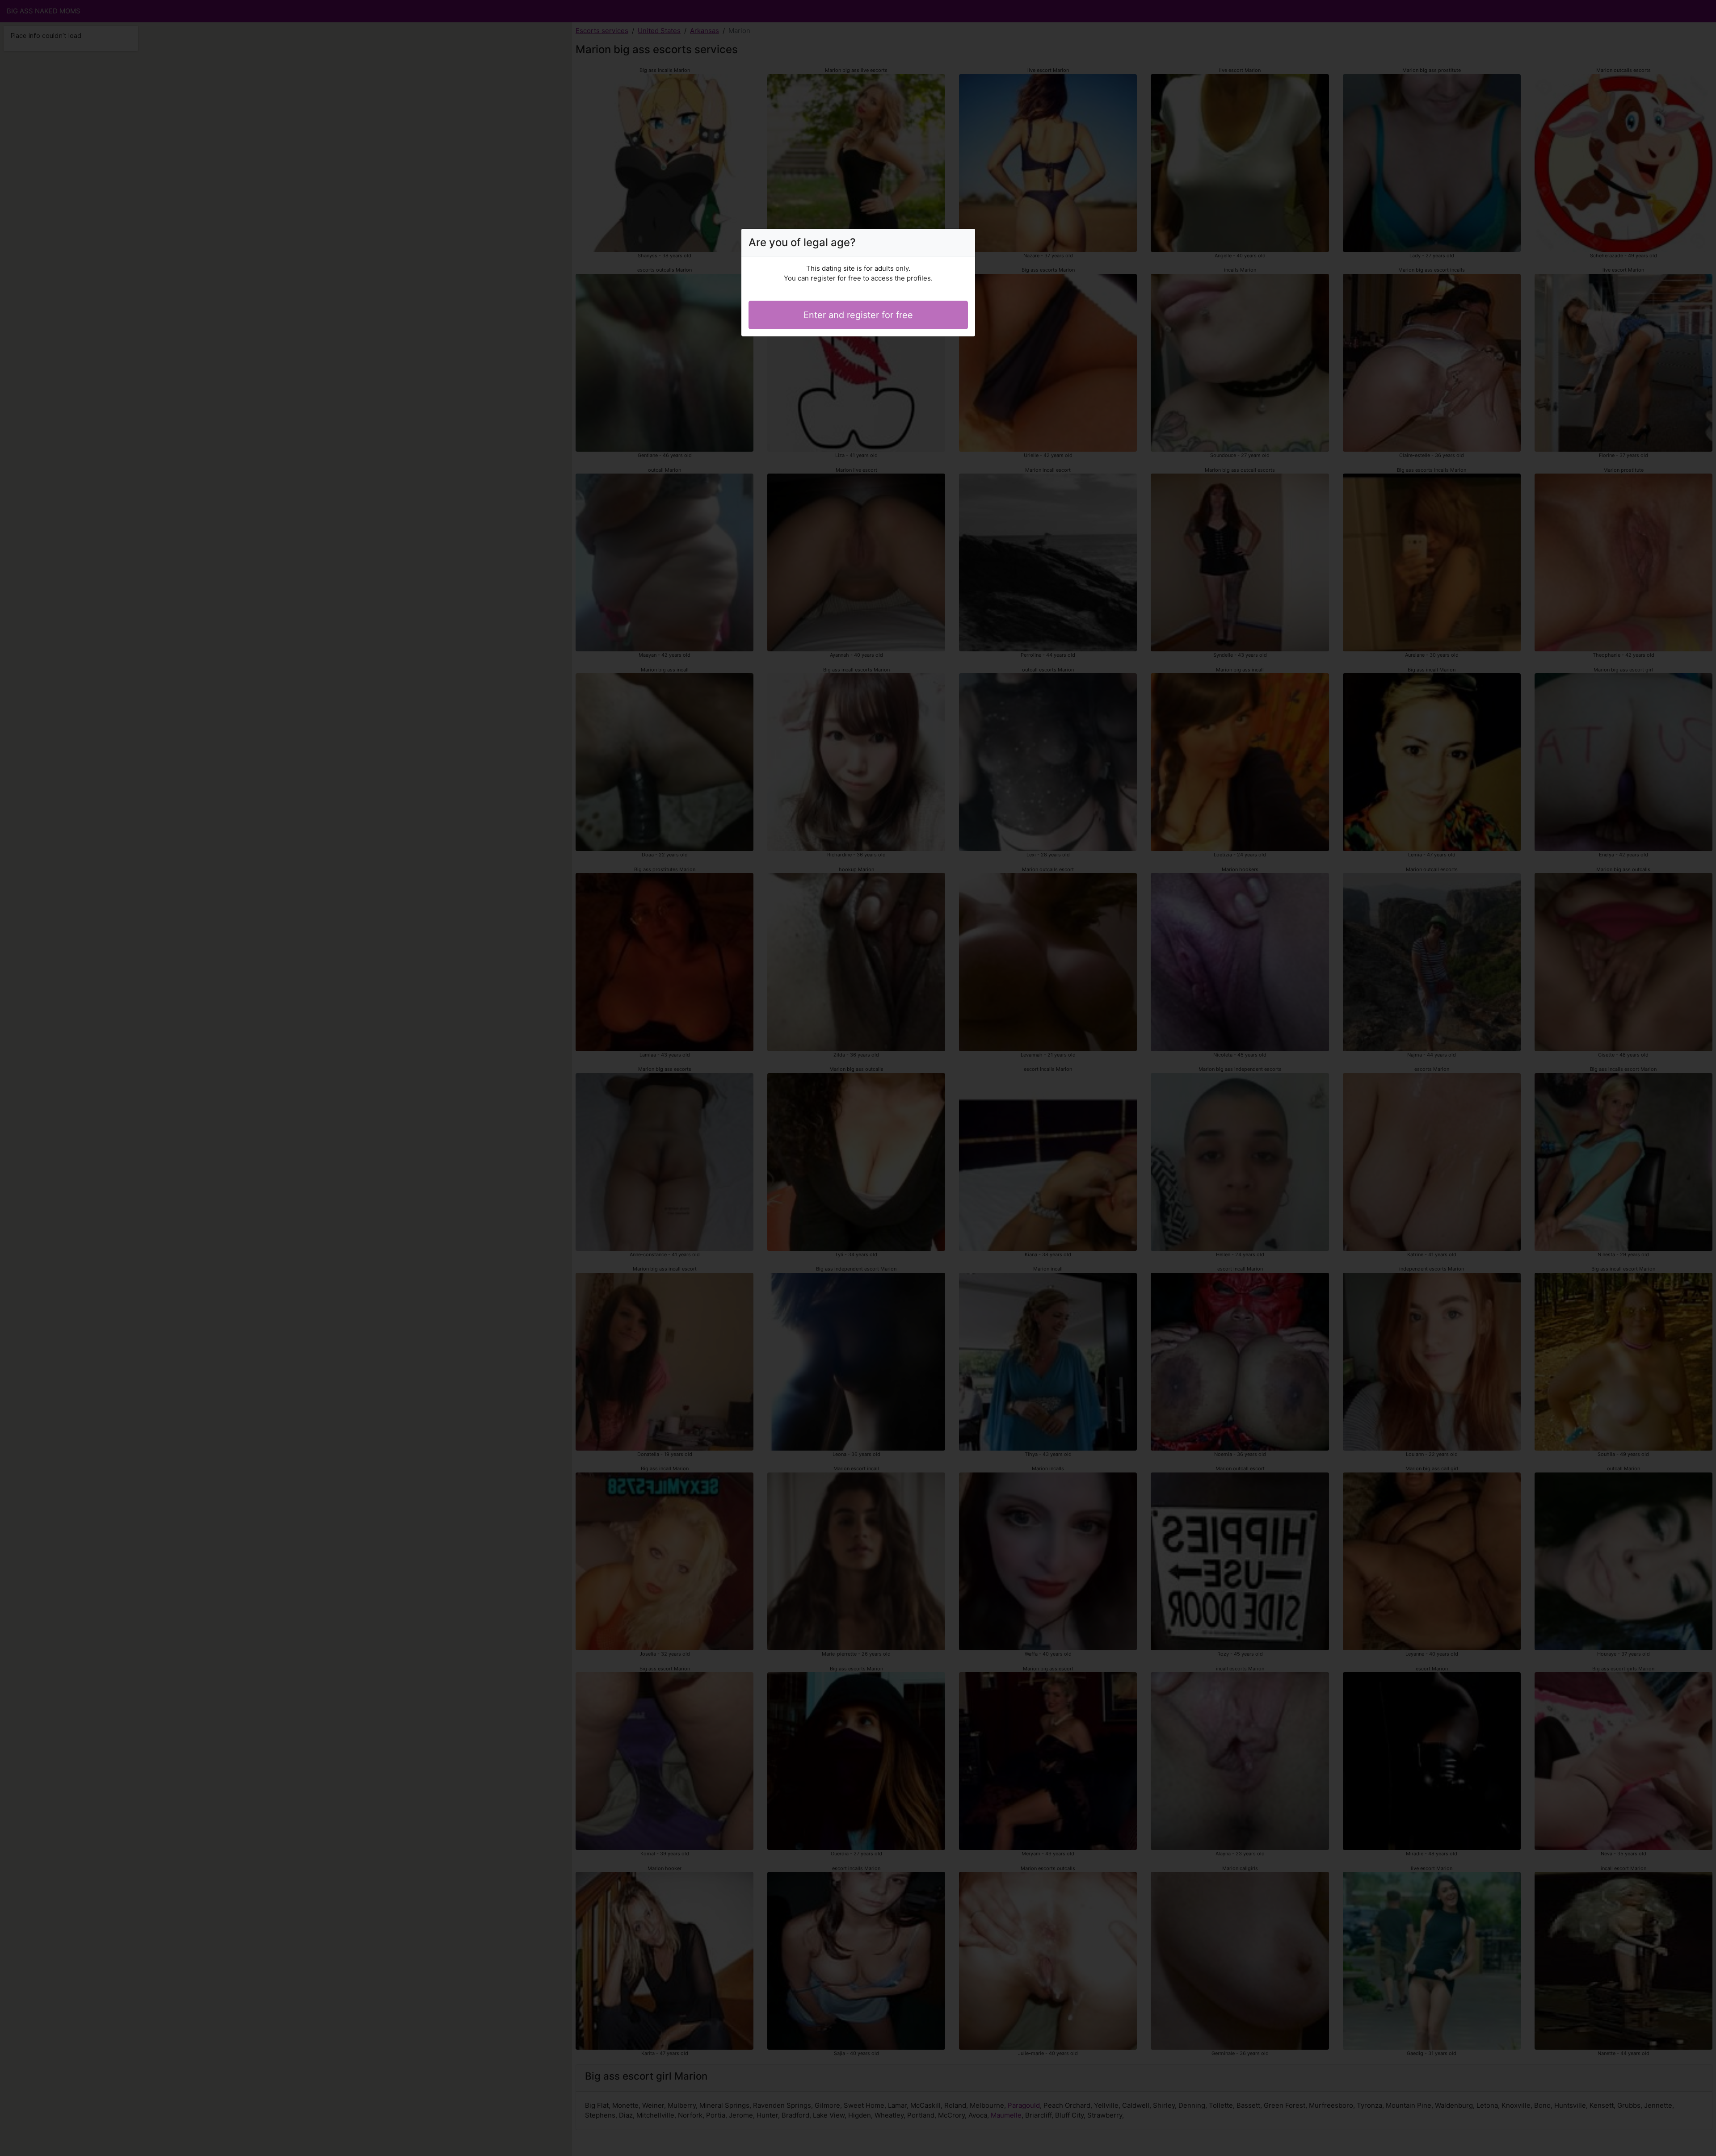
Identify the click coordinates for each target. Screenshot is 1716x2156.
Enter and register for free (858, 315)
